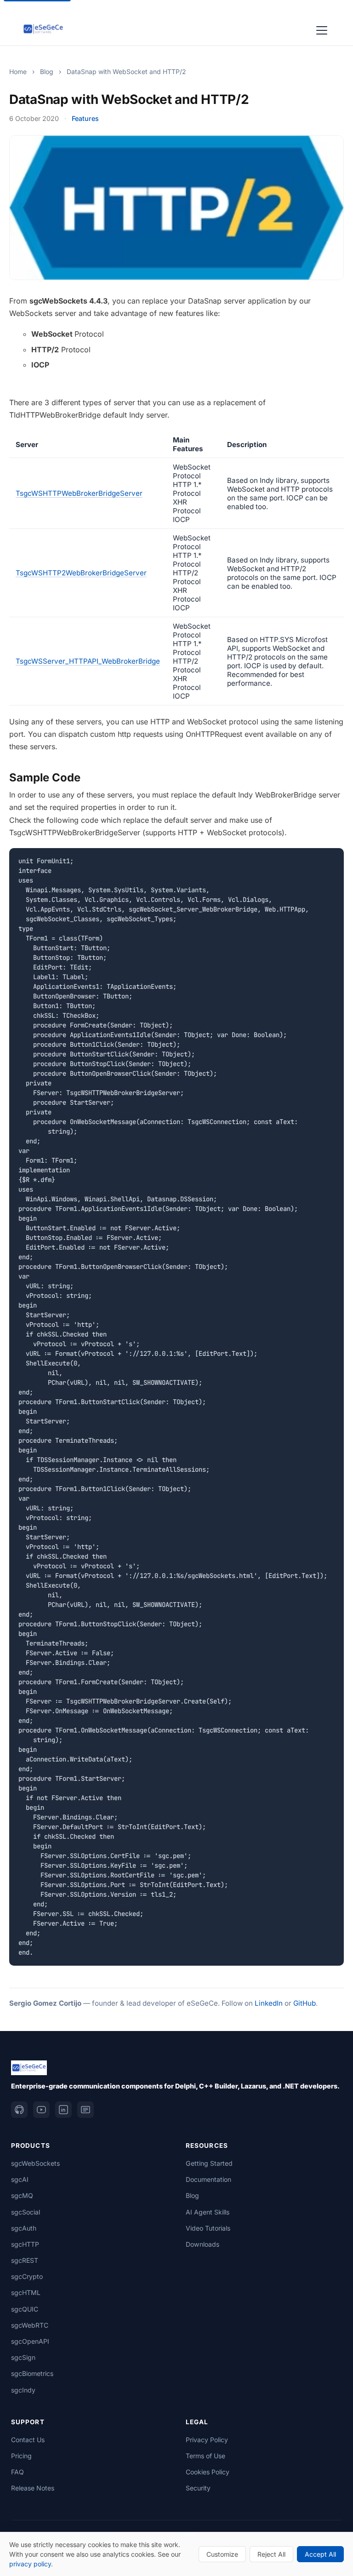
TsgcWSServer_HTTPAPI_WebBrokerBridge (88, 661)
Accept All (320, 2554)
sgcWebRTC (30, 2325)
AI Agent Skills (208, 2212)
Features (85, 118)
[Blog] (85, 2110)
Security (198, 2488)
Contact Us (28, 2440)
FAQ (17, 2472)
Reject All (271, 2554)
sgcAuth (24, 2228)
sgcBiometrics (32, 2373)
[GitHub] (19, 2110)
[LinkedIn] (63, 2110)
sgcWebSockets (35, 2163)
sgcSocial (26, 2212)
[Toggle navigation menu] (322, 29)
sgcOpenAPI (30, 2341)
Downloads (202, 2244)
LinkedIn (269, 2003)
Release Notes (33, 2488)
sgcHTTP (25, 2244)
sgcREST (25, 2260)
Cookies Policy (208, 2472)
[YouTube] (41, 2110)
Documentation (208, 2179)
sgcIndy (23, 2390)
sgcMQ (22, 2195)
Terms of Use (205, 2456)
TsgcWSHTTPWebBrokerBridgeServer (79, 493)
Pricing (21, 2456)
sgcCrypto (27, 2276)
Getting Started (209, 2163)
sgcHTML (26, 2292)
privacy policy (30, 2564)
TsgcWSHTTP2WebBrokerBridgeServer (81, 573)
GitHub (305, 2003)
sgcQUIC (25, 2309)
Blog (47, 72)
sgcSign (23, 2357)
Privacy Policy (207, 2440)
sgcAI (20, 2179)
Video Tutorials (208, 2228)
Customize (222, 2554)
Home (18, 72)
